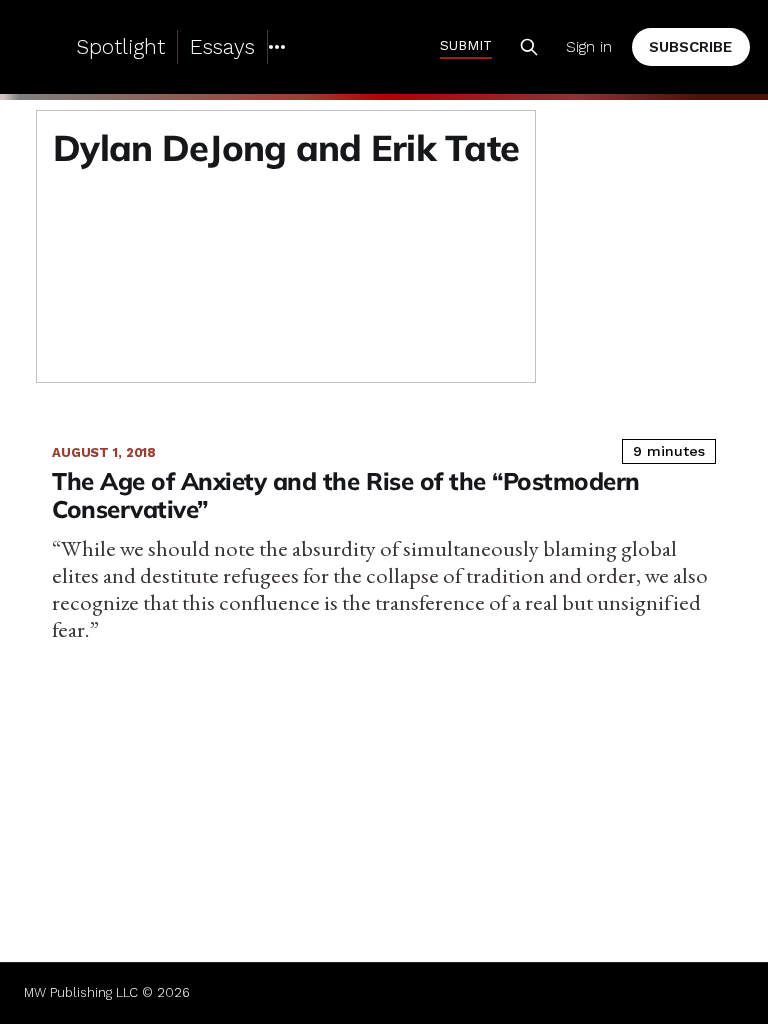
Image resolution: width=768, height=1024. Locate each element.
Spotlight (120, 46)
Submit (466, 45)
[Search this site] (529, 47)
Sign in (589, 47)
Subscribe (690, 47)
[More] (277, 47)
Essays (222, 46)
